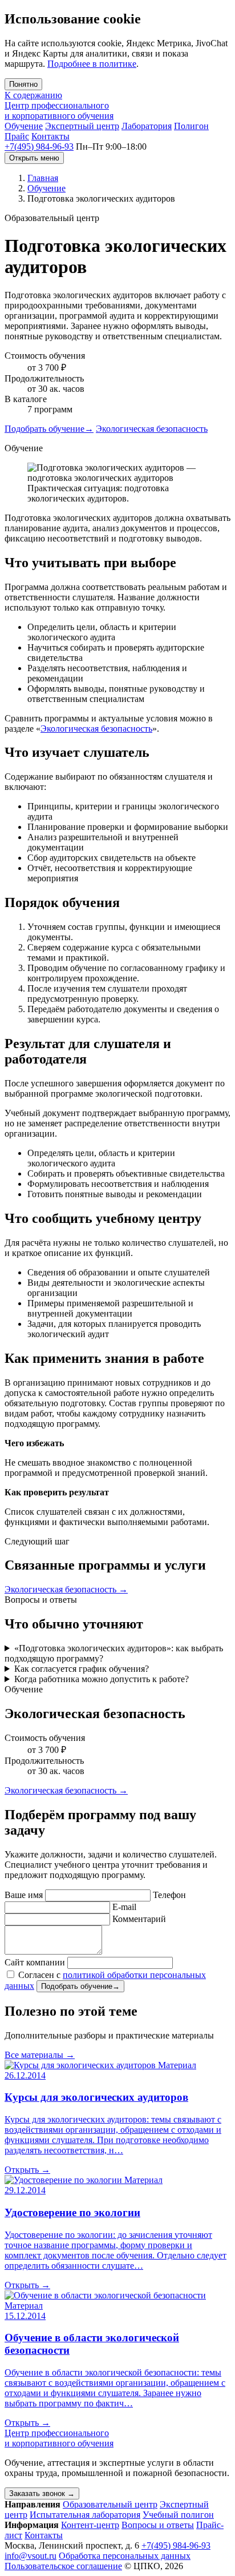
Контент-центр (90, 2525)
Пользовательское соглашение (63, 2566)
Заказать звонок (42, 2493)
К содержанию (33, 95)
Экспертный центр (82, 126)
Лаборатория (147, 126)
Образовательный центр (110, 2504)
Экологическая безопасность (152, 429)
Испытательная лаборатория (85, 2515)
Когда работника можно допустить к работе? (102, 1679)
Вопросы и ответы (158, 2525)
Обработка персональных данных (125, 2556)
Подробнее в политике (92, 64)
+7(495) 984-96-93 (39, 147)
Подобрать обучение (49, 429)
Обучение (24, 126)
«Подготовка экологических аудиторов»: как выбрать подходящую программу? (114, 1653)
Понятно (23, 84)
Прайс (17, 136)
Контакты (50, 136)
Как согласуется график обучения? (82, 1669)
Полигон (191, 126)
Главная (43, 178)
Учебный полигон (178, 2515)
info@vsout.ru (31, 2556)
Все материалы (40, 2055)
